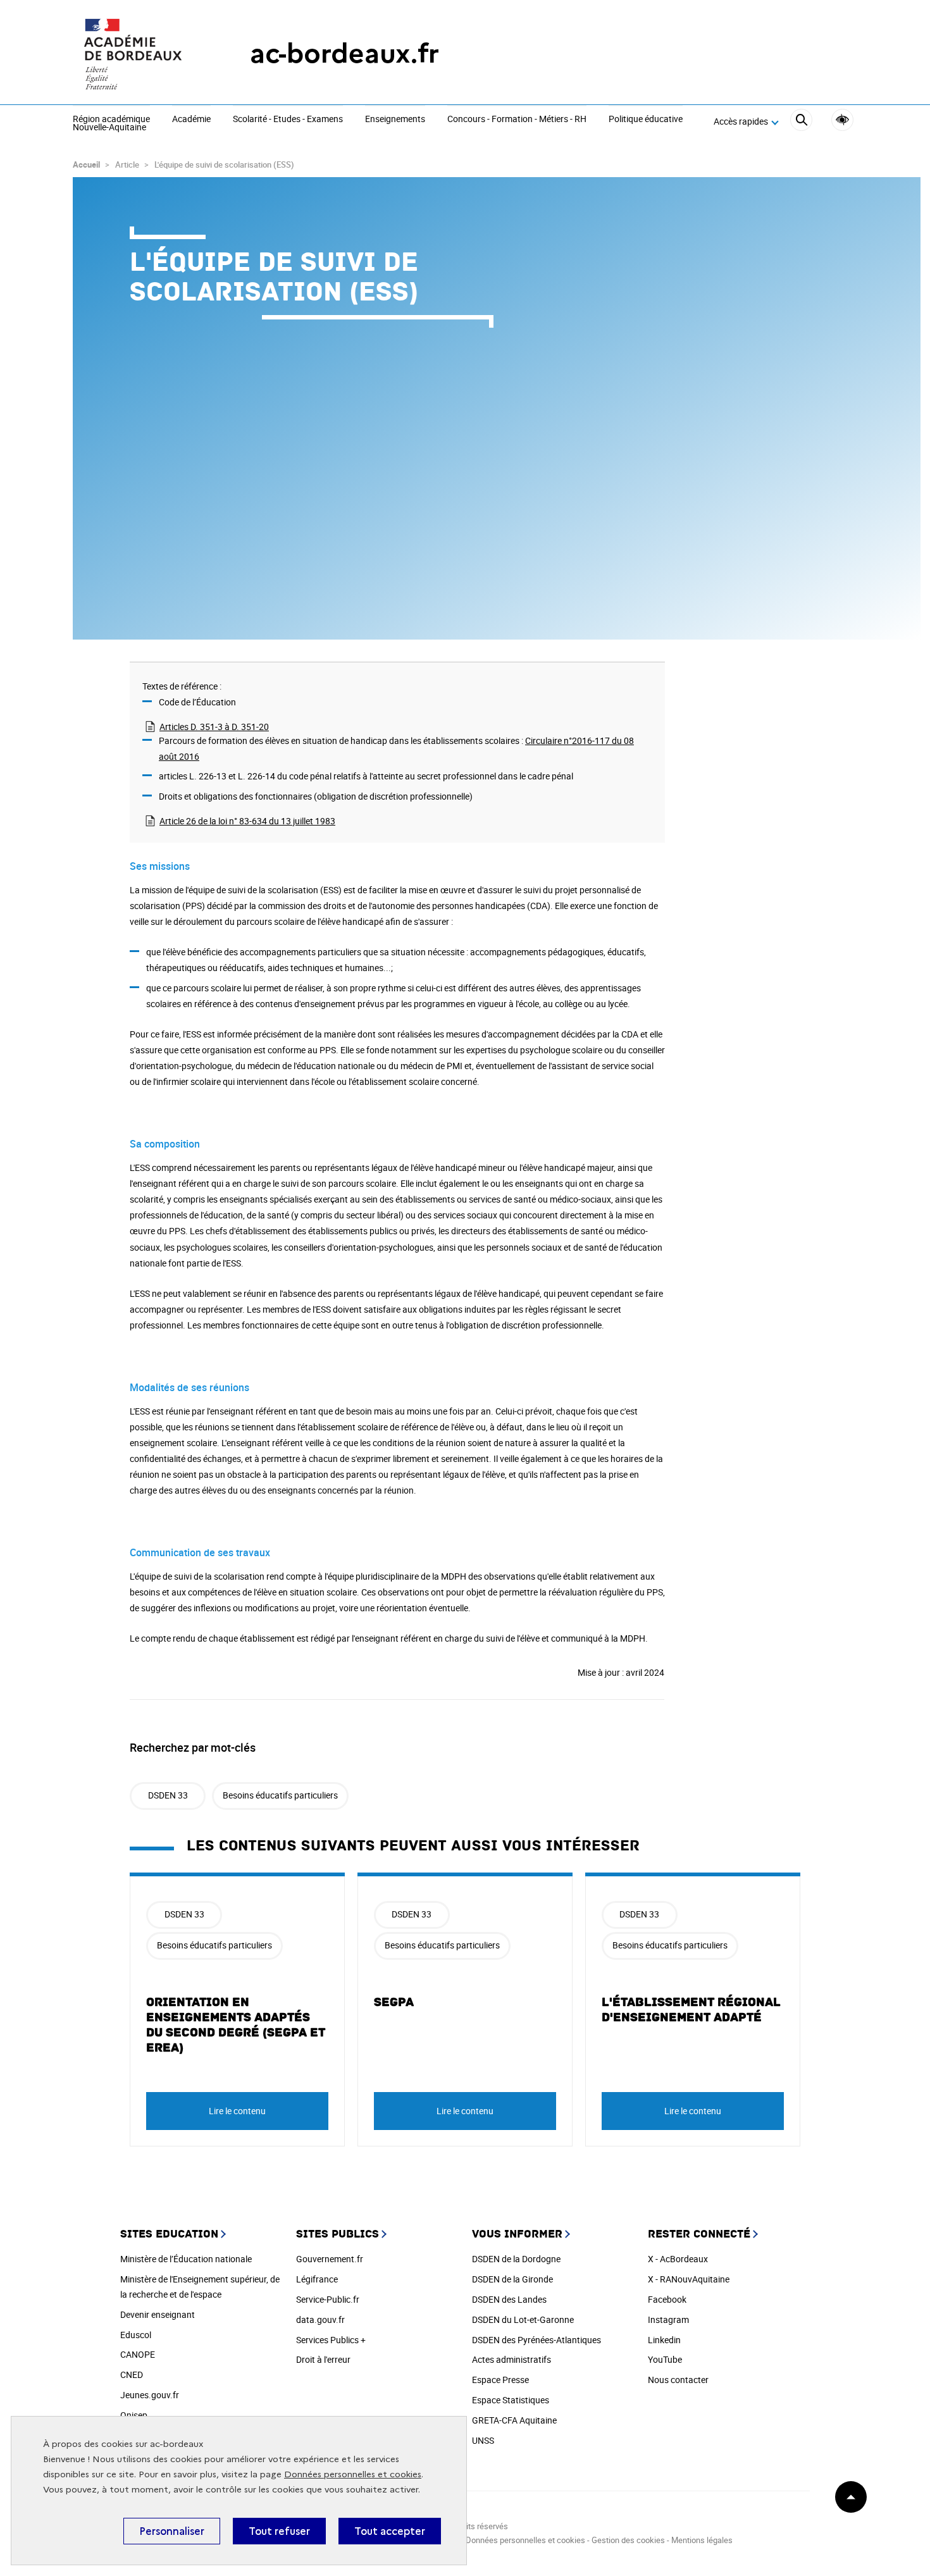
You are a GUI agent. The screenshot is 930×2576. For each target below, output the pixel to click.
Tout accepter (390, 2531)
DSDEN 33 (168, 1795)
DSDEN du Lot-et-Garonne (523, 2319)
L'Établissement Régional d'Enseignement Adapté (691, 2010)
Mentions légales (702, 2540)
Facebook (667, 2299)
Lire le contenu (237, 2111)
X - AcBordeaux (678, 2259)
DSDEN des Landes (509, 2299)
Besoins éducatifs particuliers (280, 1795)
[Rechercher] (801, 122)
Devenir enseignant (158, 2314)
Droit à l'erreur (323, 2359)
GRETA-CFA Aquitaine (514, 2420)
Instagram (668, 2319)
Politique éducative (646, 120)
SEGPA (394, 2002)
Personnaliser (172, 2531)
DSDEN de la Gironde (512, 2279)
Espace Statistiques (511, 2400)
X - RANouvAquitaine (689, 2279)
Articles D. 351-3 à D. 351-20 (214, 727)
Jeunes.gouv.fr (150, 2395)
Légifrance (317, 2279)
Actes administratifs (512, 2359)
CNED (132, 2375)
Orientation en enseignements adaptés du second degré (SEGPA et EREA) (236, 2025)
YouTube (665, 2359)
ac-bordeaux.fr (344, 53)
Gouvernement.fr (330, 2259)
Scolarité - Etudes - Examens (288, 120)
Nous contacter (678, 2380)
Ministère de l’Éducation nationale (186, 2259)
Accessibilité (842, 120)
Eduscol (136, 2335)
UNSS (483, 2440)
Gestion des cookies (628, 2540)
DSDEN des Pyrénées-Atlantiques (536, 2340)
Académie (191, 120)
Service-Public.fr (328, 2299)
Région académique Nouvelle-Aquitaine (111, 124)
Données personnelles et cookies (353, 2474)
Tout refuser (279, 2531)
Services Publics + (331, 2340)
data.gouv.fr (320, 2319)
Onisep (134, 2415)
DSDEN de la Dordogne (516, 2259)
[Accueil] (136, 54)
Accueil (86, 164)
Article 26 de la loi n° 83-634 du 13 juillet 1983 (247, 821)
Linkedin (664, 2340)
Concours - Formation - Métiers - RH (517, 120)
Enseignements (395, 120)
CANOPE (138, 2354)
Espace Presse (500, 2380)
